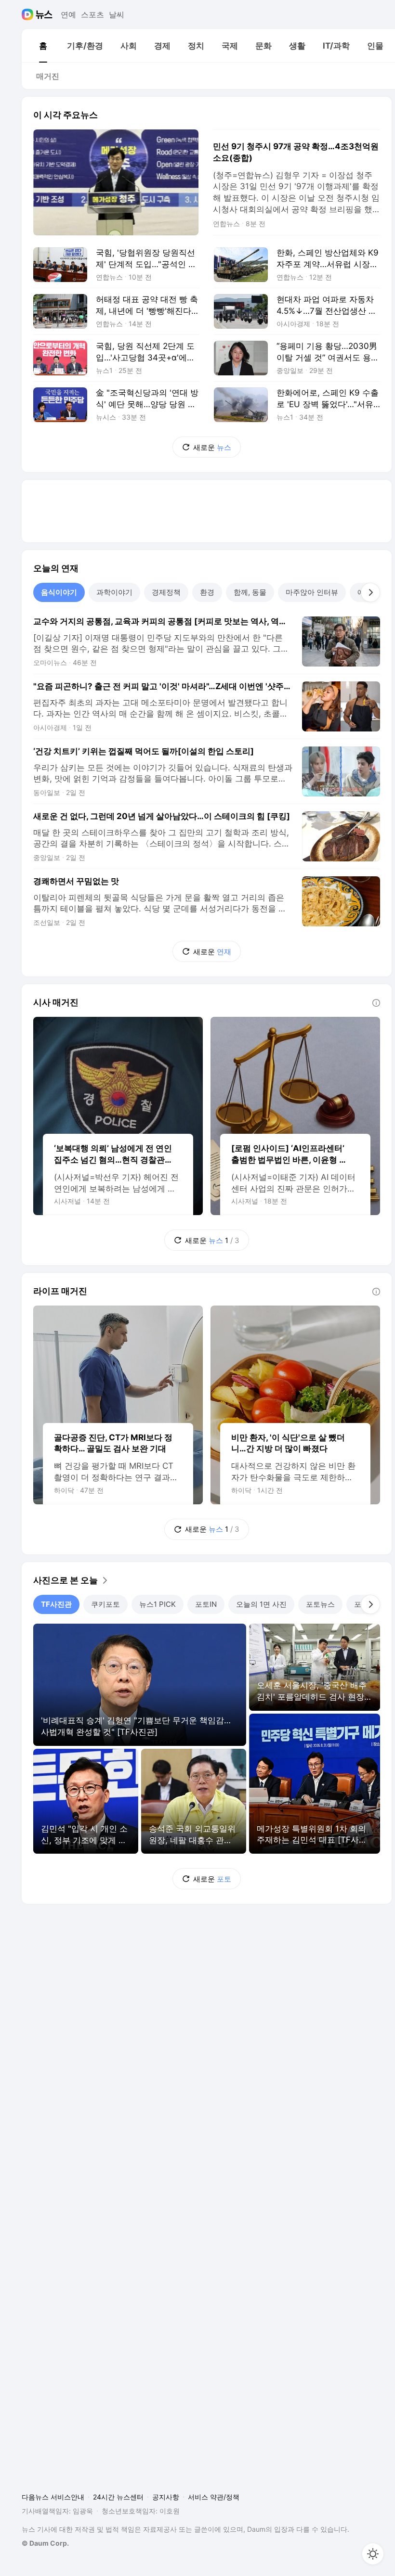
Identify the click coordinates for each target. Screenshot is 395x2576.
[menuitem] (43, 46)
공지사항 (166, 2497)
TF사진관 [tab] (56, 1604)
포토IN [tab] (206, 1604)
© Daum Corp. (45, 2543)
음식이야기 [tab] (59, 592)
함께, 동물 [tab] (250, 592)
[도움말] (376, 1003)
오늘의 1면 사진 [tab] (261, 1604)
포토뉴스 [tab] (320, 1604)
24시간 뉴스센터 (118, 2497)
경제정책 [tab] (166, 592)
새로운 (212, 447)
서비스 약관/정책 (214, 2497)
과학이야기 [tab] (114, 592)
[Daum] (29, 14)
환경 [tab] (207, 592)
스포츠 (92, 14)
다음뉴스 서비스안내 (53, 2497)
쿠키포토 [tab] (105, 1604)
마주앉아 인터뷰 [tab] (312, 592)
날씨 (117, 14)
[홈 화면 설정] (373, 2554)
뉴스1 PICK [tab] (158, 1604)
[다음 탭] (370, 592)
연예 (68, 14)
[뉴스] (44, 14)
